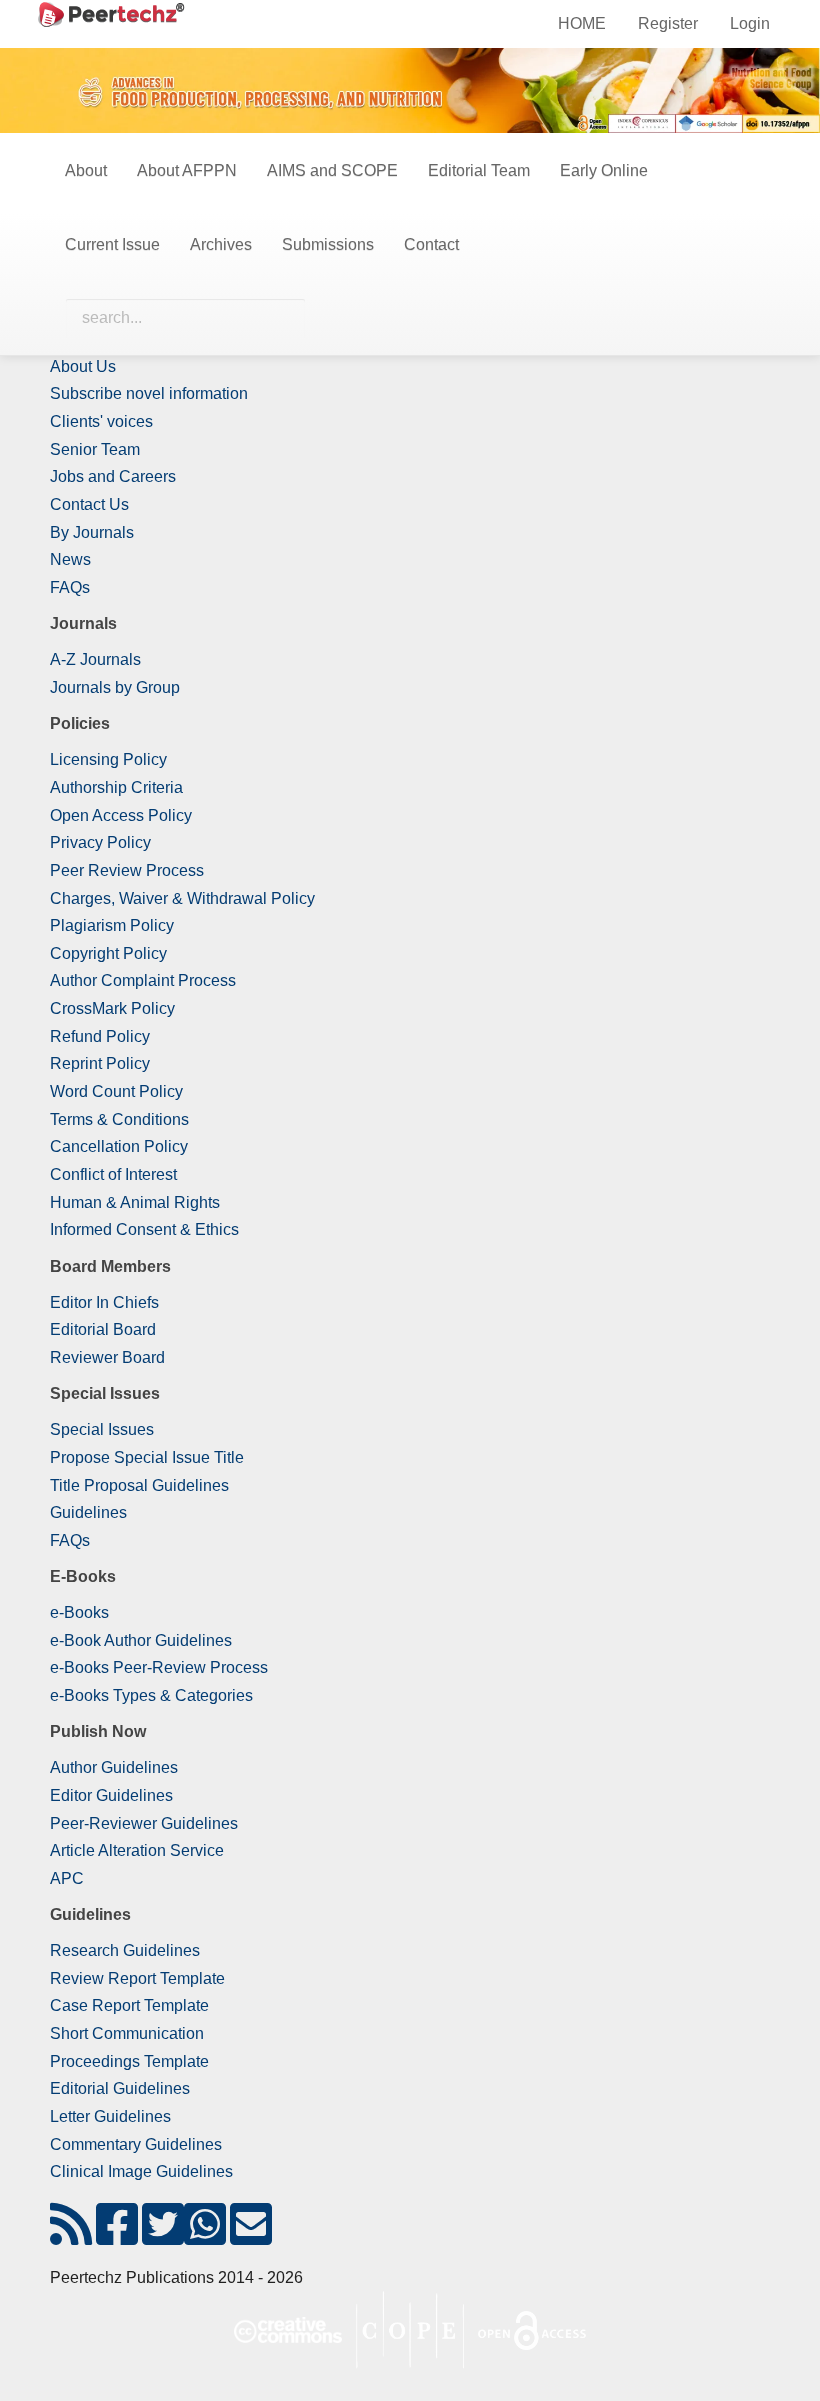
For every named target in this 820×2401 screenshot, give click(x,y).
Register (668, 23)
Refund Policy (100, 1036)
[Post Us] (71, 2236)
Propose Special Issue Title (147, 1457)
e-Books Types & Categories (151, 1695)
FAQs (70, 587)
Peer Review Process (127, 870)
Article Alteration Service (137, 1850)
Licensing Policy (108, 759)
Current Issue (112, 244)
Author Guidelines (114, 1767)
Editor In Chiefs (104, 1302)
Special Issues (102, 1429)
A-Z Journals (95, 659)
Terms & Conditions (119, 1119)
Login (750, 23)
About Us (83, 366)
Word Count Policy (116, 1091)
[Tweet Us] (163, 2236)
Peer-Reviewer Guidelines (144, 1823)
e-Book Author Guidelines (141, 1640)
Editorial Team (479, 170)
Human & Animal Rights (135, 1202)
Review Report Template (137, 1978)
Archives (221, 244)
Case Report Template (129, 2005)
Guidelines (88, 1512)
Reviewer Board (107, 1357)
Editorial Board (103, 1329)
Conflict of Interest (113, 1174)
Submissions (328, 244)
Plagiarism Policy (112, 925)
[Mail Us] (251, 2236)
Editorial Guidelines (120, 2088)
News (70, 559)
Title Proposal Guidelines (139, 1485)
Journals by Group (115, 687)
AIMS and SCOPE (332, 170)
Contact (431, 244)
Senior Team (95, 449)
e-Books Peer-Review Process (159, 1667)
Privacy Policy (100, 842)
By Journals (92, 532)
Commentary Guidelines (136, 2144)
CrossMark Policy (112, 1008)
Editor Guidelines (111, 1795)
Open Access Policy (121, 815)
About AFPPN (187, 170)
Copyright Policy (108, 953)
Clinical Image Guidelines (141, 2171)
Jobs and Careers (113, 476)
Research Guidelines (125, 1950)
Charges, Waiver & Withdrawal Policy (182, 898)
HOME (582, 23)
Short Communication (127, 2033)
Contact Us (89, 504)
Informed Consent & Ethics (144, 1229)
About (86, 170)
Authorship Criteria (116, 787)
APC (67, 1878)
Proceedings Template (129, 2061)
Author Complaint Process (143, 980)
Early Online (604, 170)
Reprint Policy (100, 1063)
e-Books (79, 1612)
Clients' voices (101, 421)
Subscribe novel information (149, 393)
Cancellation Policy (119, 1146)
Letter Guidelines (110, 2116)
